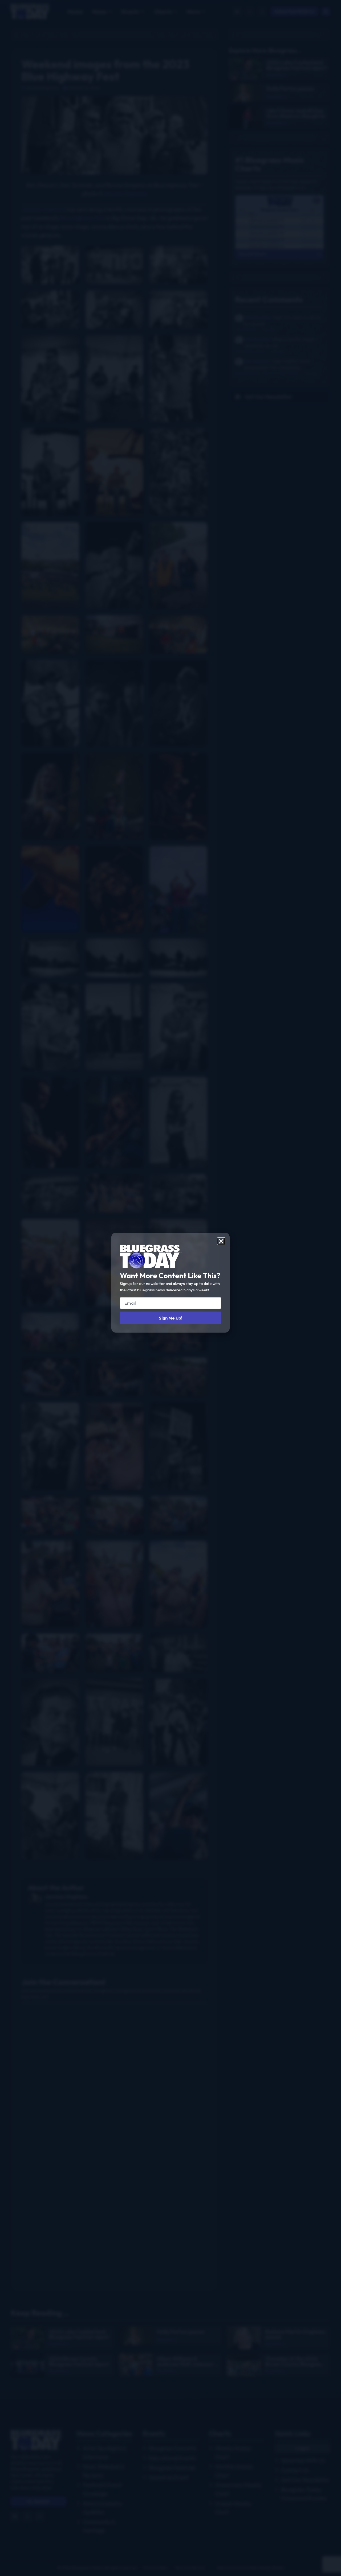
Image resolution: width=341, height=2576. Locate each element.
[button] (221, 1241)
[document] (170, 1288)
